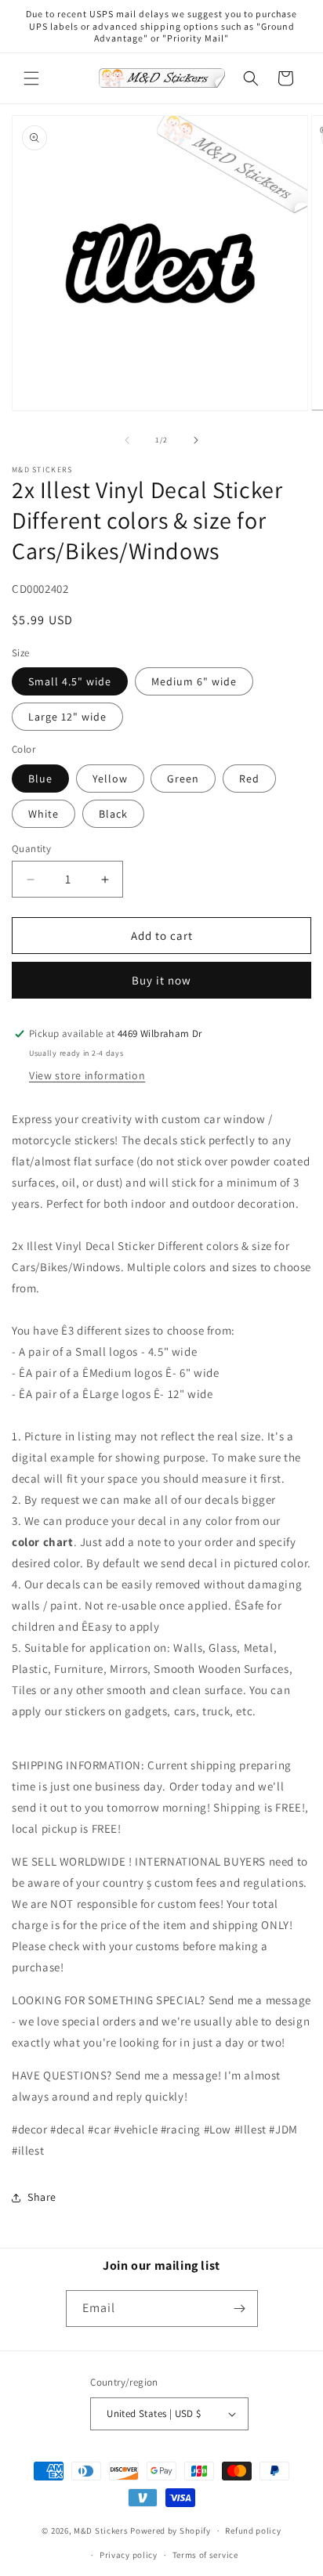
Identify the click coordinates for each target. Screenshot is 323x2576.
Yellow (110, 779)
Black (113, 814)
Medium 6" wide (194, 681)
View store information (87, 1075)
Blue (40, 779)
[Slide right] (196, 440)
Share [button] (42, 2197)
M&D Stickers (101, 2531)
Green (183, 779)
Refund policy (253, 2531)
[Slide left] (127, 440)
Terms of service (205, 2555)
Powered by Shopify (171, 2531)
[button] (31, 78)
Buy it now (161, 980)
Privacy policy (129, 2555)
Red (249, 779)
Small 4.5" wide (70, 681)
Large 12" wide (67, 717)
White (44, 814)
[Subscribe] (240, 2309)
